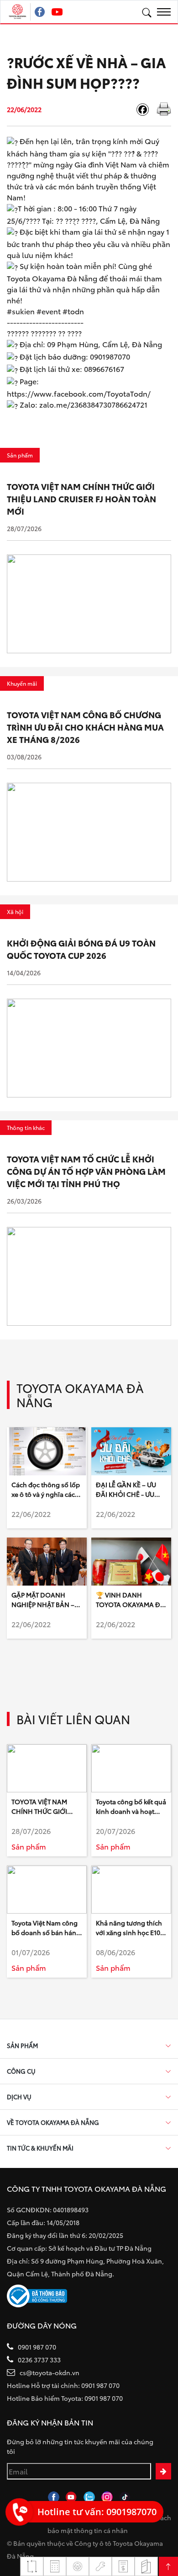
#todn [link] (73, 311)
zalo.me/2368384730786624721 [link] (93, 404)
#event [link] (49, 311)
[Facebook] (146, 110)
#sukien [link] (21, 311)
